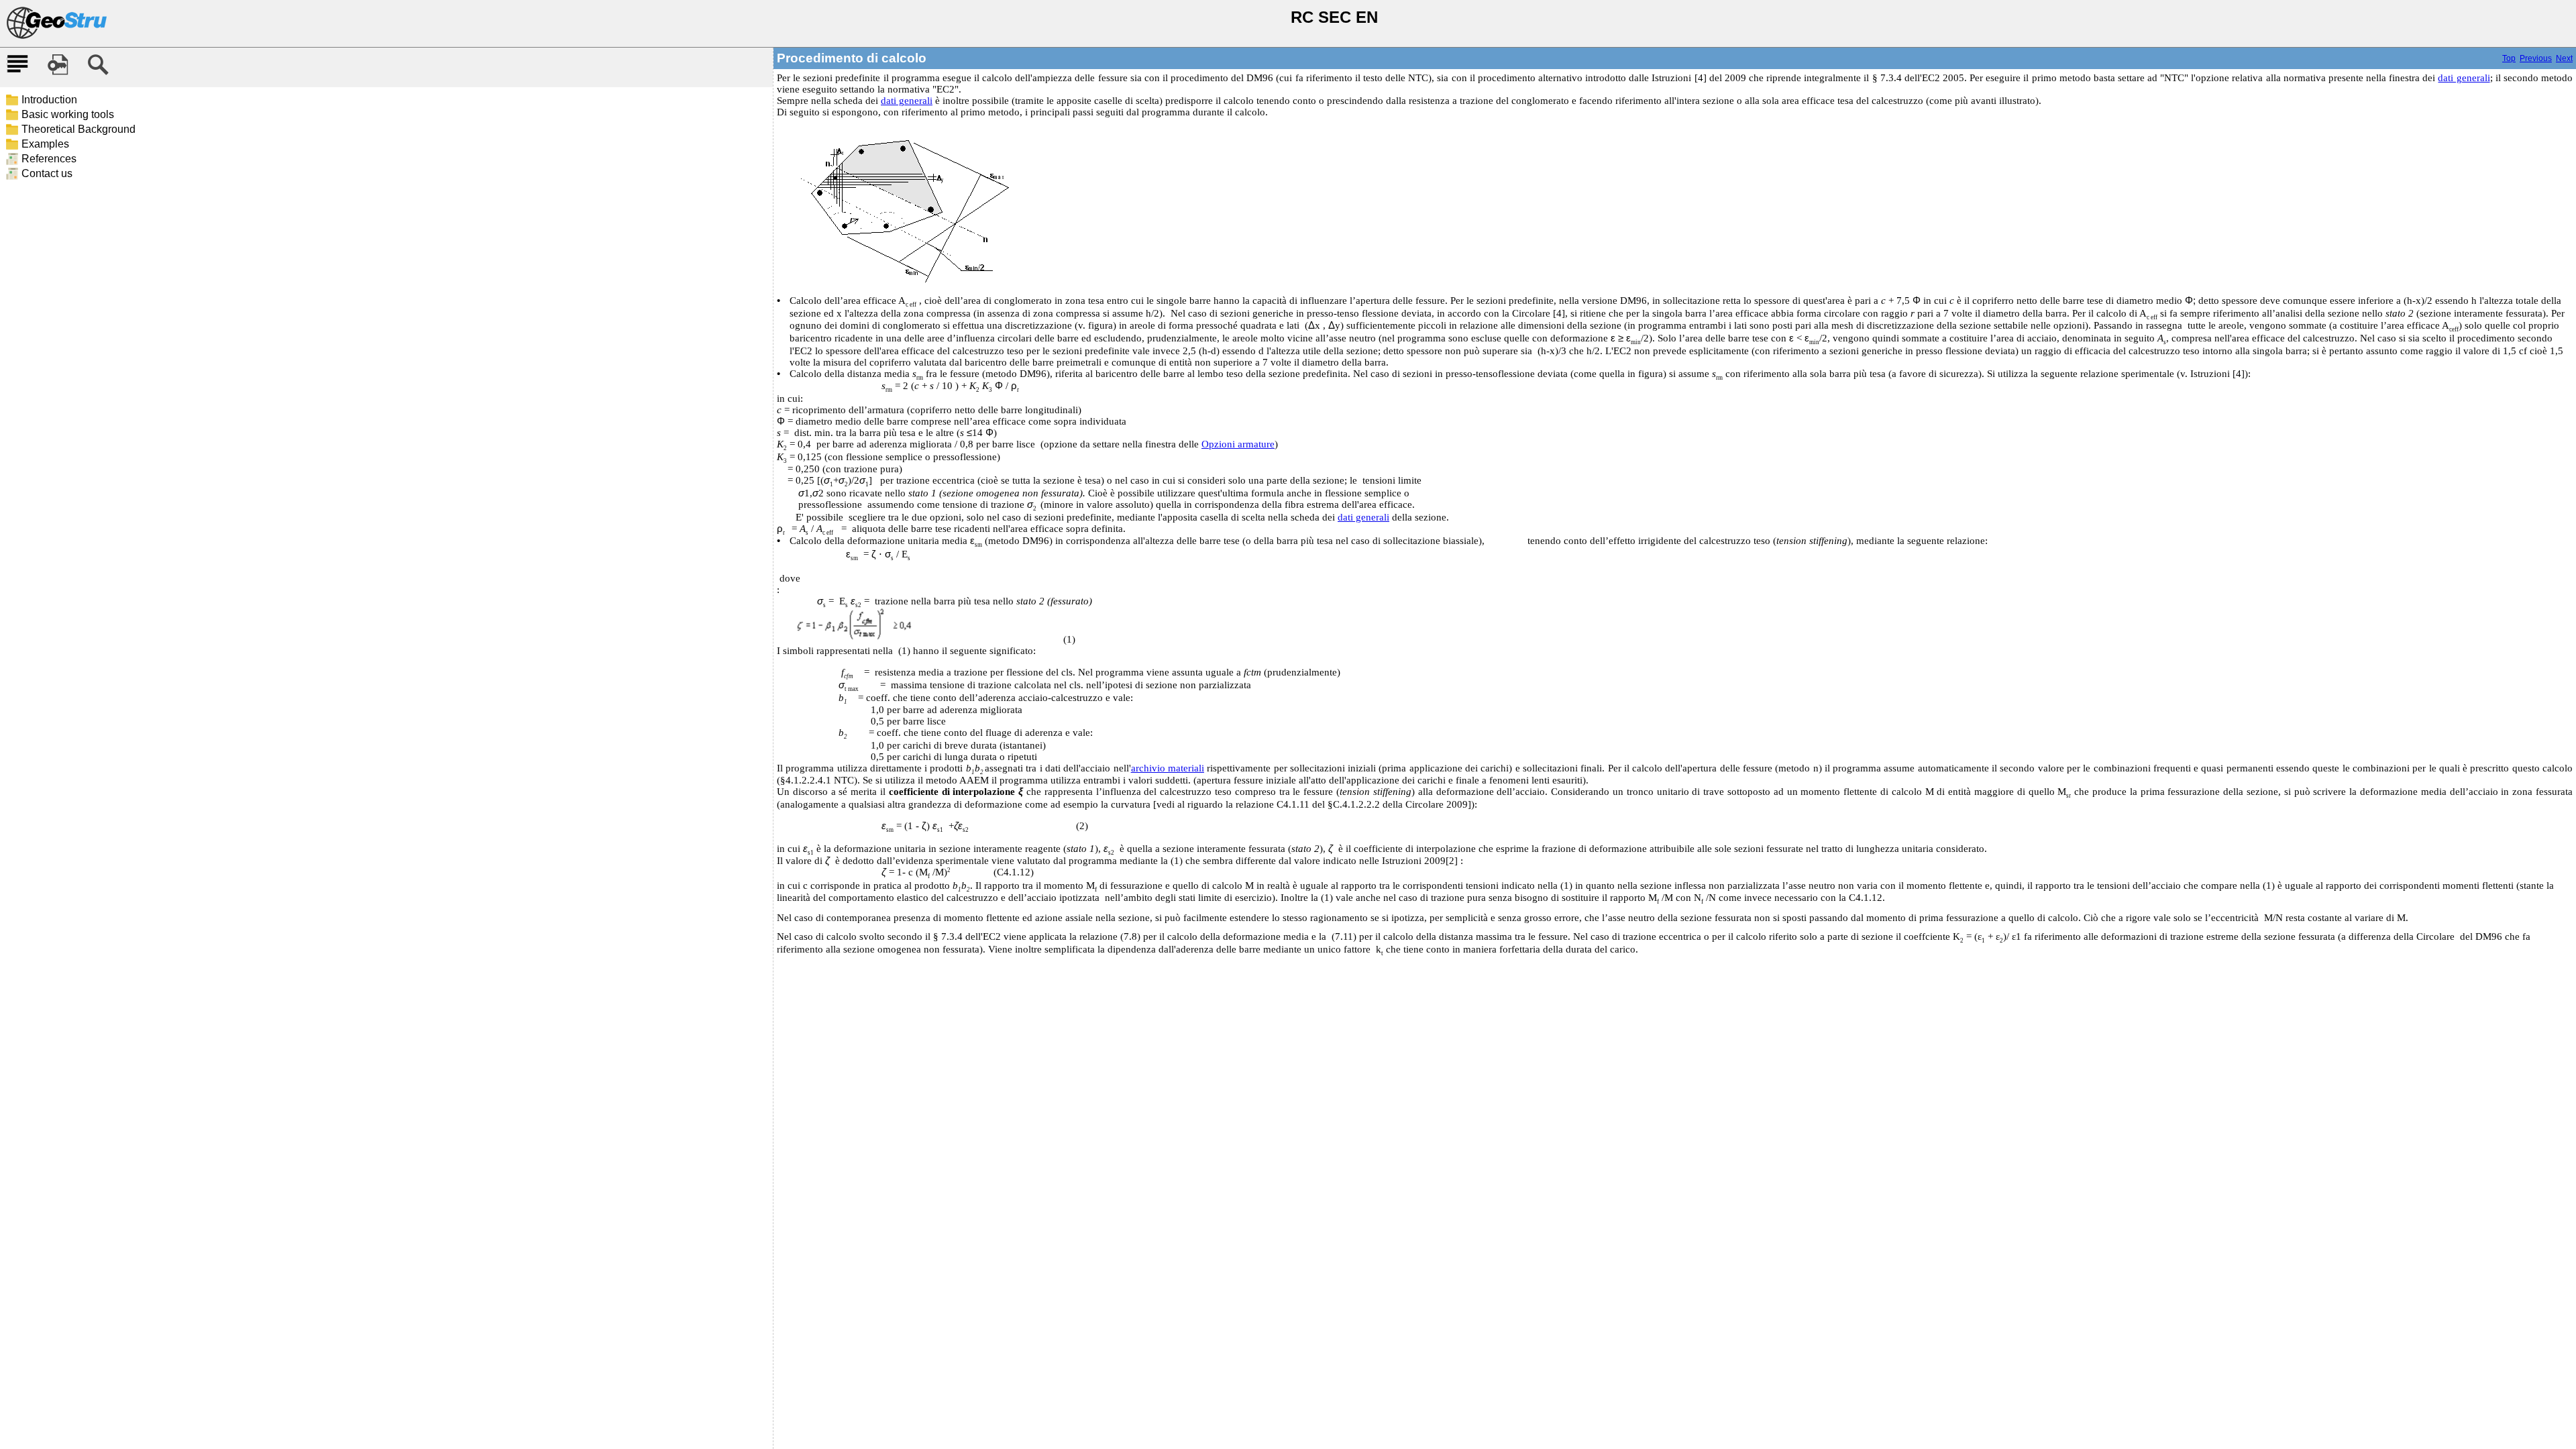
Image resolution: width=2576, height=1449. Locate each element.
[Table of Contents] (17, 65)
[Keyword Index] (58, 65)
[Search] (98, 65)
